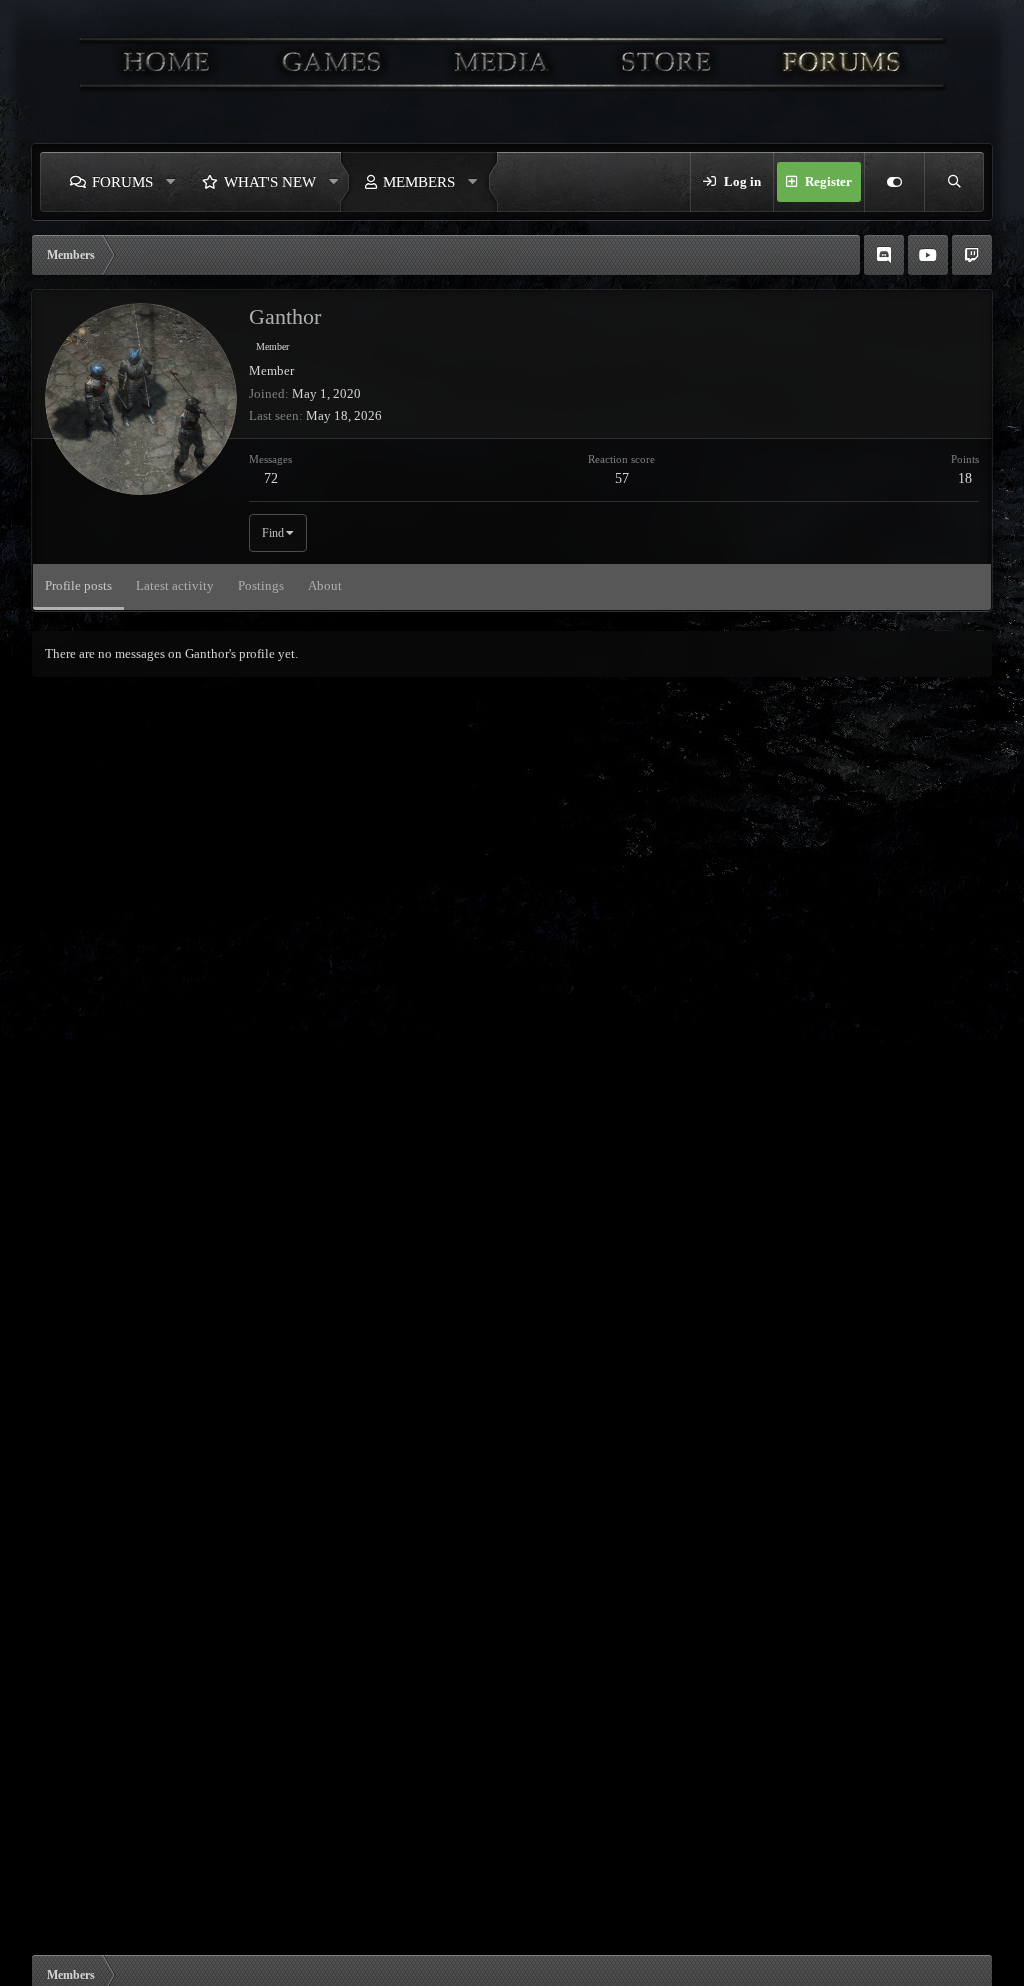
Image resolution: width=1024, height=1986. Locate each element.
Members (419, 182)
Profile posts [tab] (78, 585)
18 (965, 478)
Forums (122, 182)
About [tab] (325, 585)
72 (271, 478)
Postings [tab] (261, 585)
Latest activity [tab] (175, 585)
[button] (171, 182)
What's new (270, 182)
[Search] (954, 182)
